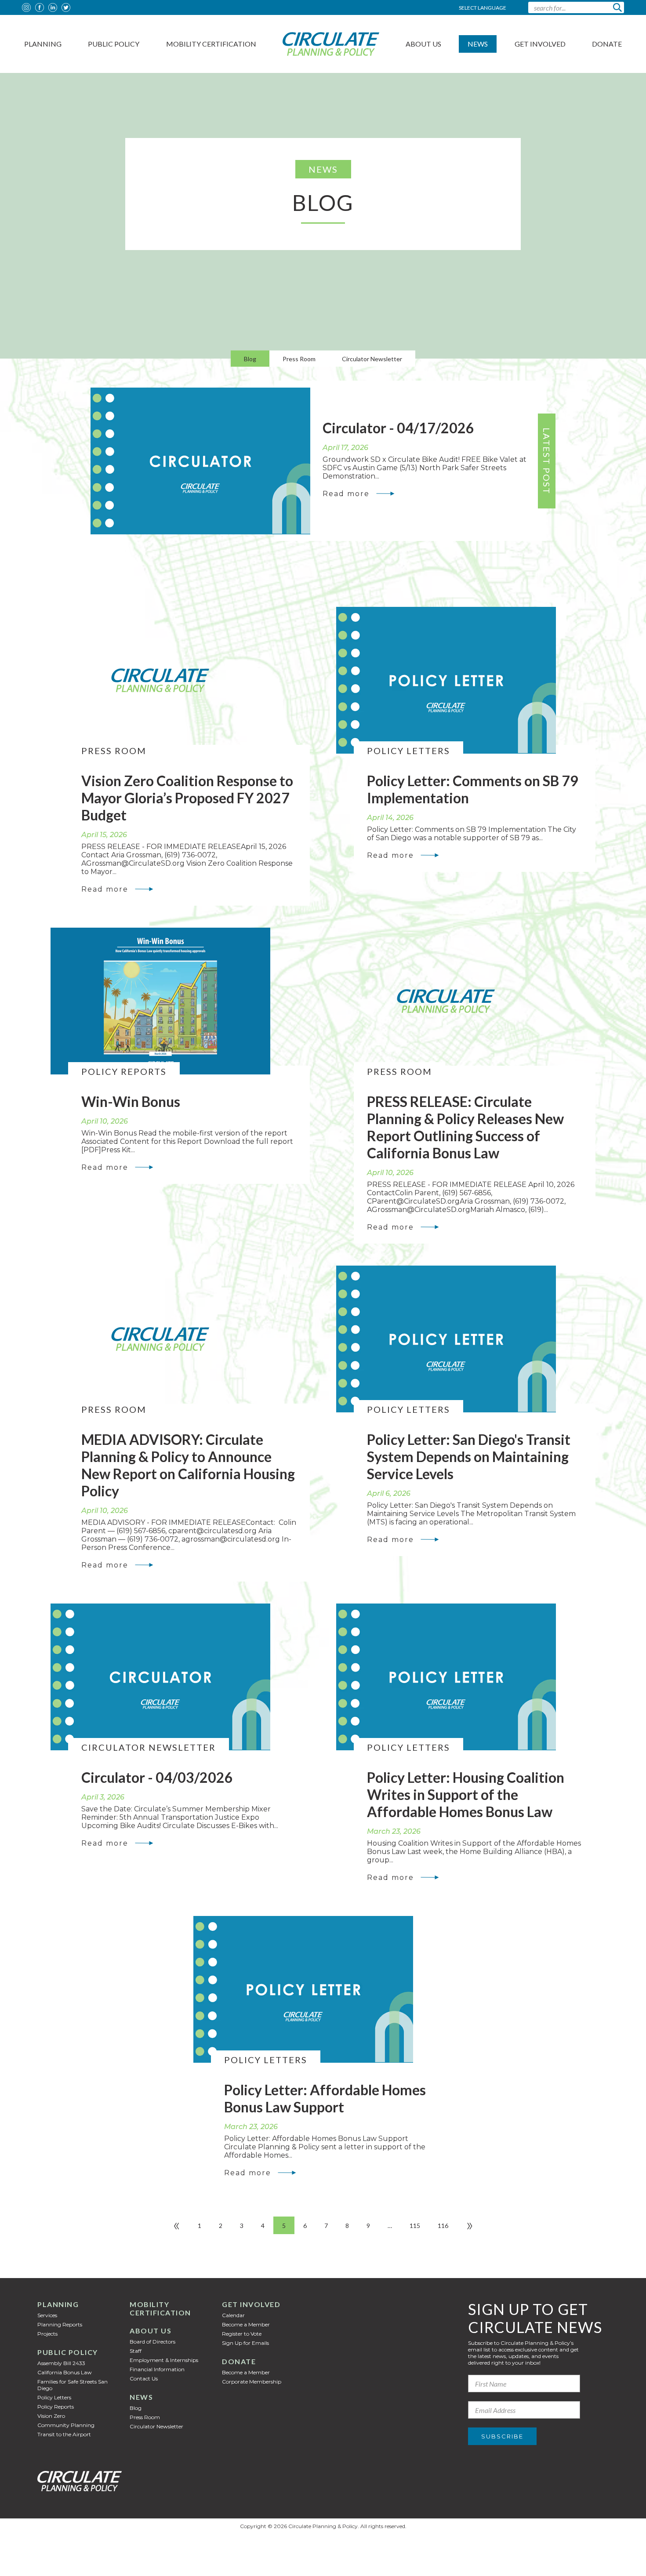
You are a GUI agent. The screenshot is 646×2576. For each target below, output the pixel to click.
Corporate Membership (252, 2382)
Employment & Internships (164, 2360)
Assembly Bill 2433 (61, 2363)
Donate (607, 44)
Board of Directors (152, 2342)
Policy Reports (56, 2407)
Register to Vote (242, 2334)
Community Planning (66, 2425)
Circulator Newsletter (372, 359)
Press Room (299, 359)
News (478, 44)
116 (443, 2226)
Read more (346, 494)
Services (47, 2315)
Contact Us (144, 2378)
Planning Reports (60, 2324)
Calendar (233, 2315)
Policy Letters (54, 2397)
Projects (47, 2334)
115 (415, 2226)
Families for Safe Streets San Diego (73, 2385)
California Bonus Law (65, 2372)
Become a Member (246, 2324)
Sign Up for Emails (245, 2343)
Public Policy (114, 44)
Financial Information (157, 2369)
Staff (136, 2351)
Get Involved (540, 44)
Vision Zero (51, 2416)
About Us (423, 44)
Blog (250, 359)
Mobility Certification (211, 44)
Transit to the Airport (64, 2434)
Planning (43, 44)
